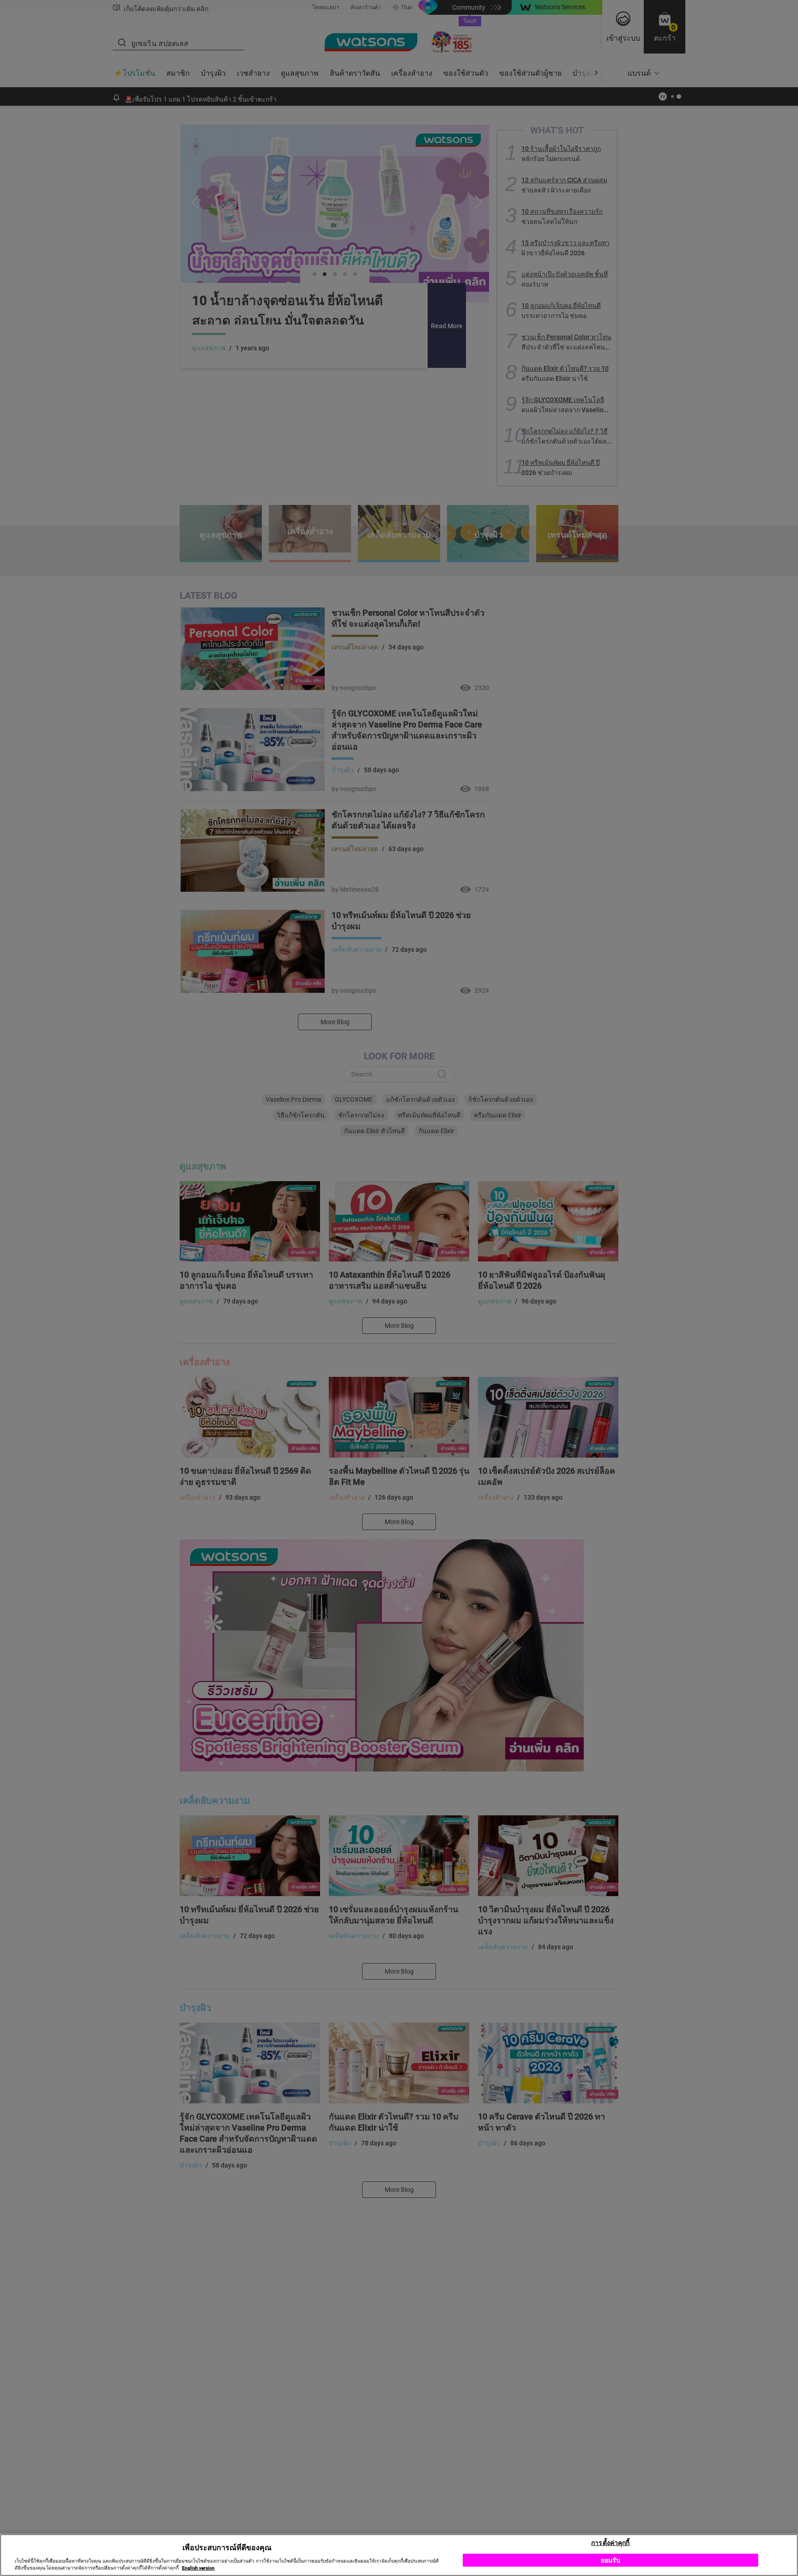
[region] (399, 2555)
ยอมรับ (611, 2560)
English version (198, 2568)
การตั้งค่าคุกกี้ (610, 2542)
